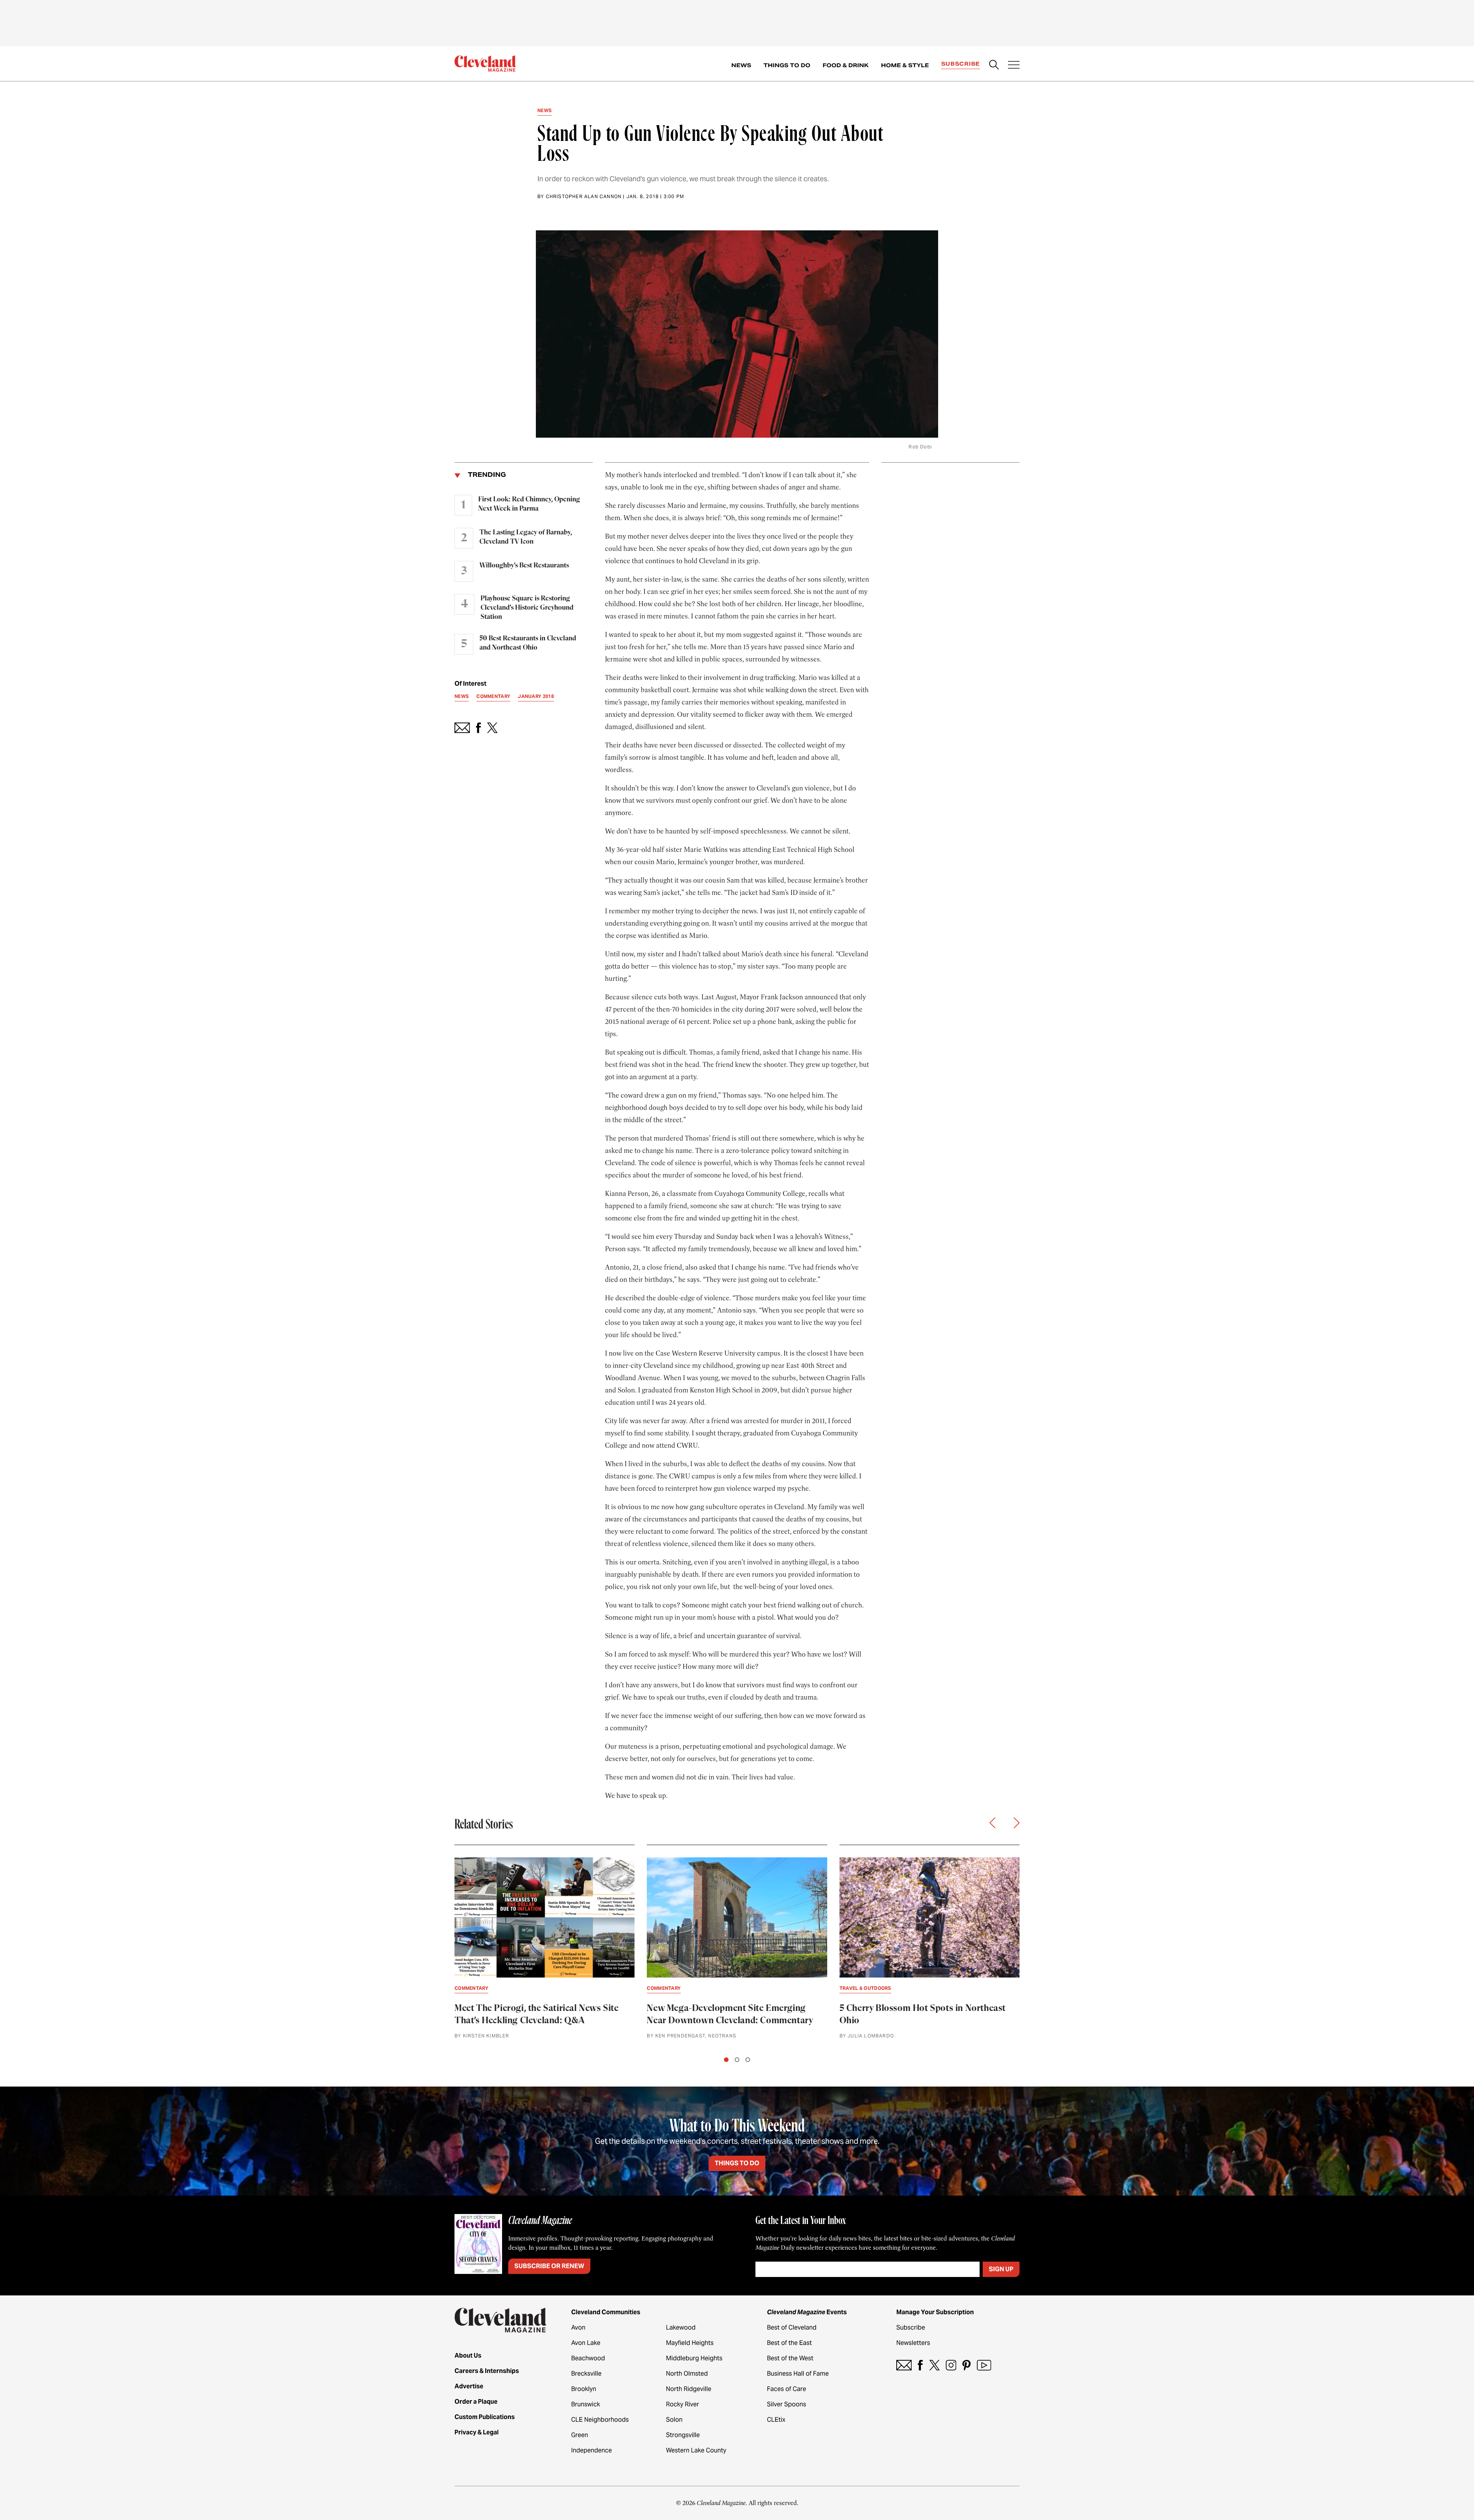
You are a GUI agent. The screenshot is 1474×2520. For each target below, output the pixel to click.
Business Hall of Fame (798, 2374)
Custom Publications (485, 2417)
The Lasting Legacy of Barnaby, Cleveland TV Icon (526, 537)
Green (580, 2435)
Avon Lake (586, 2343)
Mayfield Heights (690, 2343)
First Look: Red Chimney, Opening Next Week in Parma (529, 504)
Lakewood (681, 2327)
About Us (468, 2355)
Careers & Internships (487, 2371)
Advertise (469, 2386)
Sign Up (1001, 2269)
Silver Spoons (787, 2404)
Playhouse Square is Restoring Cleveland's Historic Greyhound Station (527, 608)
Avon (578, 2327)
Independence (592, 2450)
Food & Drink (846, 65)
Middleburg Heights (694, 2358)
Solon (674, 2420)
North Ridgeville (689, 2389)
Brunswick (586, 2404)
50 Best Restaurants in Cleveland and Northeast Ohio (528, 643)
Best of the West (790, 2358)
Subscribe (961, 64)
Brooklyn (584, 2389)
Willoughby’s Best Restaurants (524, 566)
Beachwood (588, 2358)
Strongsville (683, 2435)
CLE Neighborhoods (600, 2420)
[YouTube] (984, 2365)
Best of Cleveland (792, 2327)
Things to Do (787, 65)
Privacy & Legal (477, 2432)
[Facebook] (920, 2365)
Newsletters (913, 2343)
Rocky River (682, 2404)
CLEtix (776, 2420)
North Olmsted (687, 2374)
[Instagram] (951, 2365)
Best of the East (789, 2343)
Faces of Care (787, 2389)
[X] (934, 2365)
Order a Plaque (476, 2402)
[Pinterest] (967, 2365)
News (741, 65)
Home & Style (905, 65)
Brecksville (586, 2374)
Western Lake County (696, 2450)
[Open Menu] (1014, 66)
